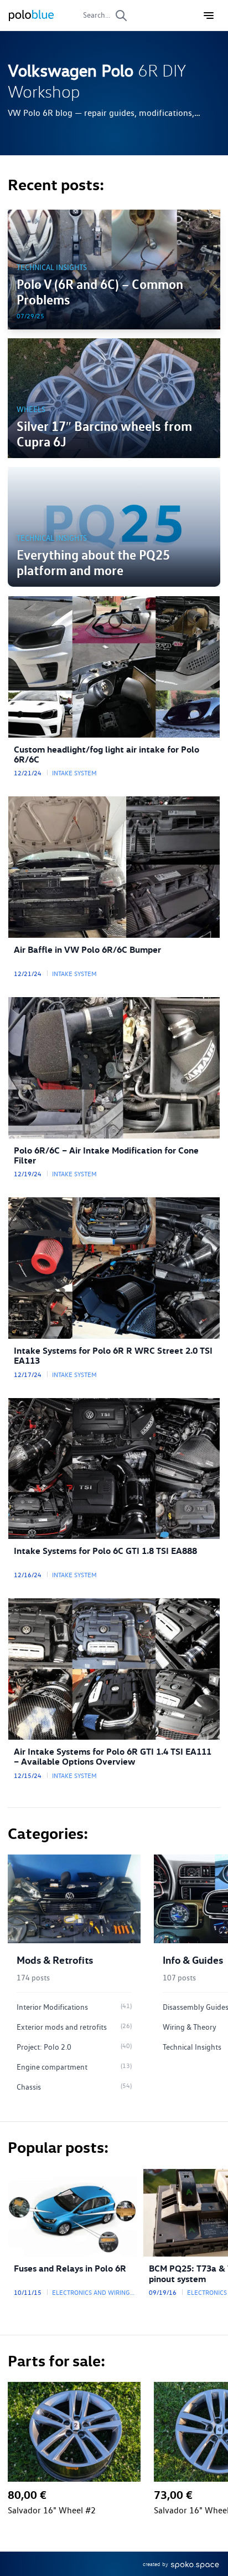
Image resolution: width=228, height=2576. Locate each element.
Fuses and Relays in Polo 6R (70, 2268)
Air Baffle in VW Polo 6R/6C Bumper (87, 950)
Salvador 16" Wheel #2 (52, 2511)
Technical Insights (52, 267)
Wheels (31, 409)
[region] (114, 1979)
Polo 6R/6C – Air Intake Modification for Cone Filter (106, 1155)
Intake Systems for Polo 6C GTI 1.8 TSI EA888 (105, 1551)
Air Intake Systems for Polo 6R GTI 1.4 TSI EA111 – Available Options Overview (113, 1757)
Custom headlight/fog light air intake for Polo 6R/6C (107, 754)
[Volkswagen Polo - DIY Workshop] (31, 16)
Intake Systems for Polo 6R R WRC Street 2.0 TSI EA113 (113, 1356)
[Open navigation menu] (209, 16)
